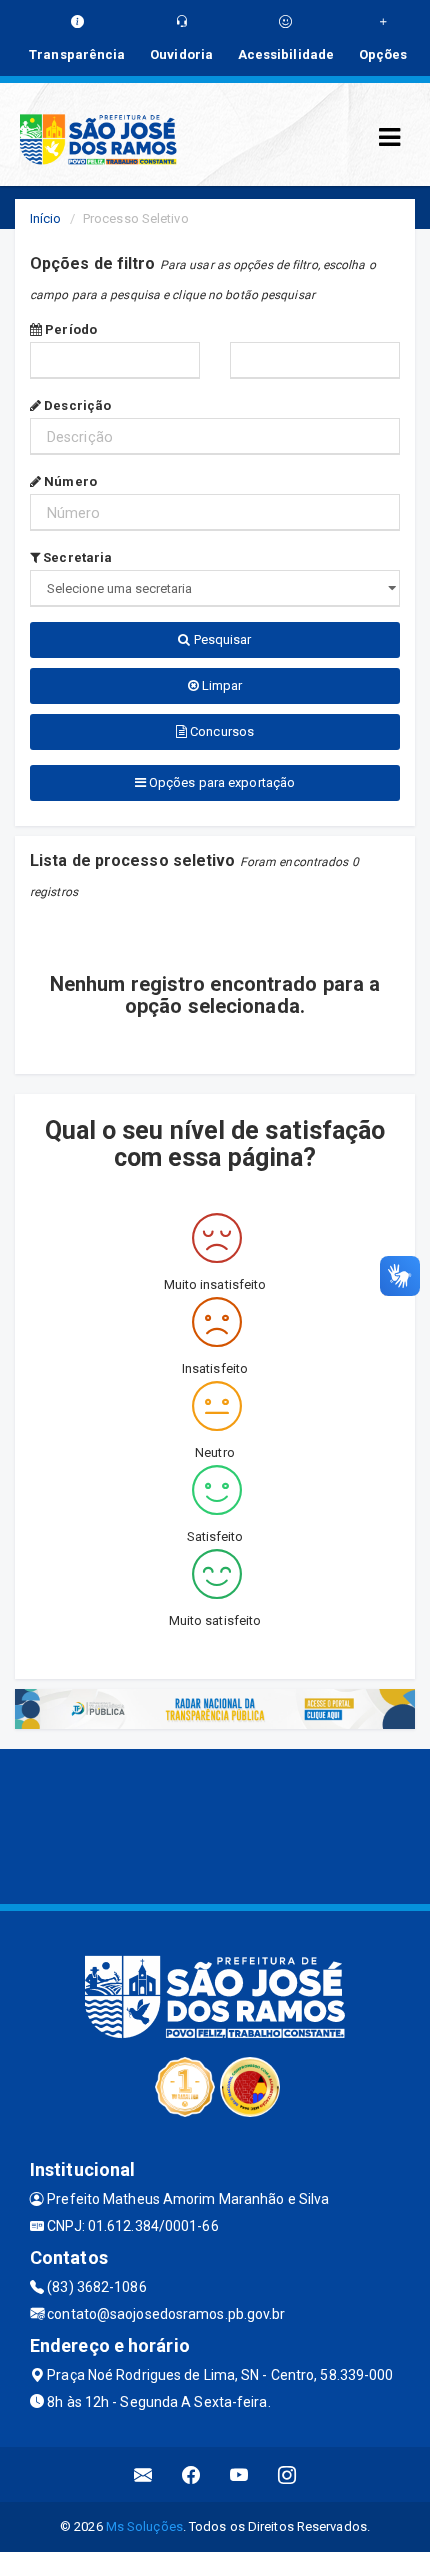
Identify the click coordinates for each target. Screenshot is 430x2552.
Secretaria (76, 557)
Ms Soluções (144, 2526)
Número (69, 481)
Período (69, 329)
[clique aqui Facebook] (191, 2474)
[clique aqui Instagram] (287, 2474)
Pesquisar (221, 639)
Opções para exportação (220, 782)
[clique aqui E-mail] (143, 2474)
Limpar (221, 685)
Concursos (220, 731)
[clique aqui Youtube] (239, 2474)
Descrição (76, 405)
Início (46, 218)
